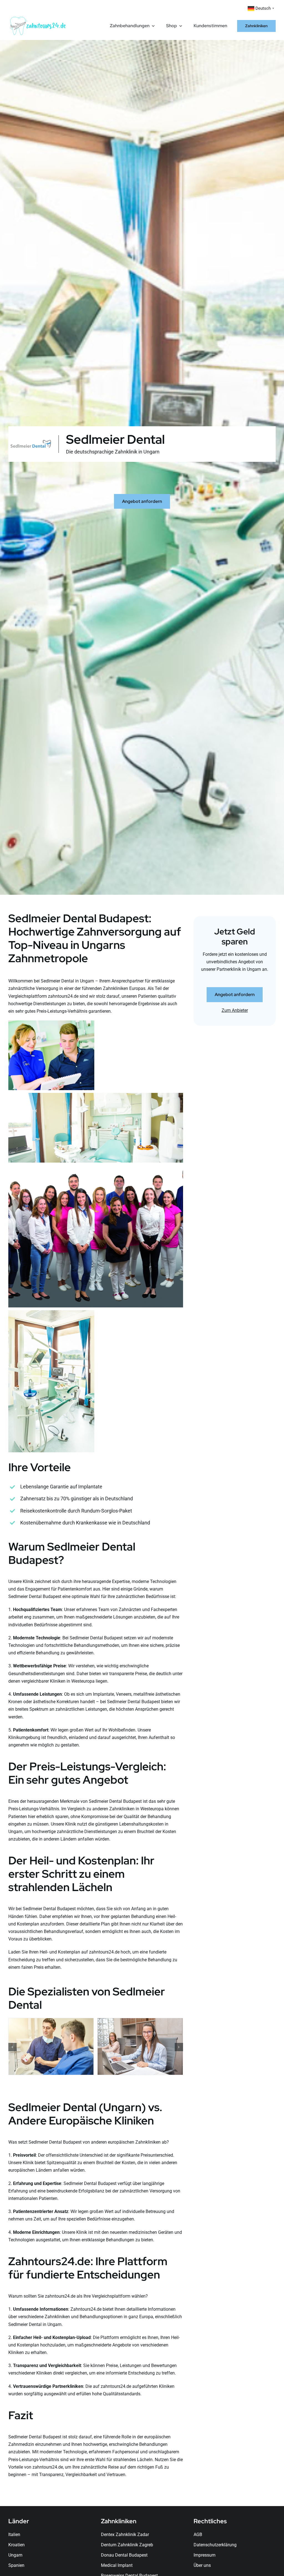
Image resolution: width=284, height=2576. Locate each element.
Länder (19, 2521)
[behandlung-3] (51, 2021)
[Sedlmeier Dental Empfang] (140, 2021)
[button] (12, 2047)
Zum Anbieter (235, 1010)
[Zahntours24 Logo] (38, 18)
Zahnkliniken (119, 2521)
